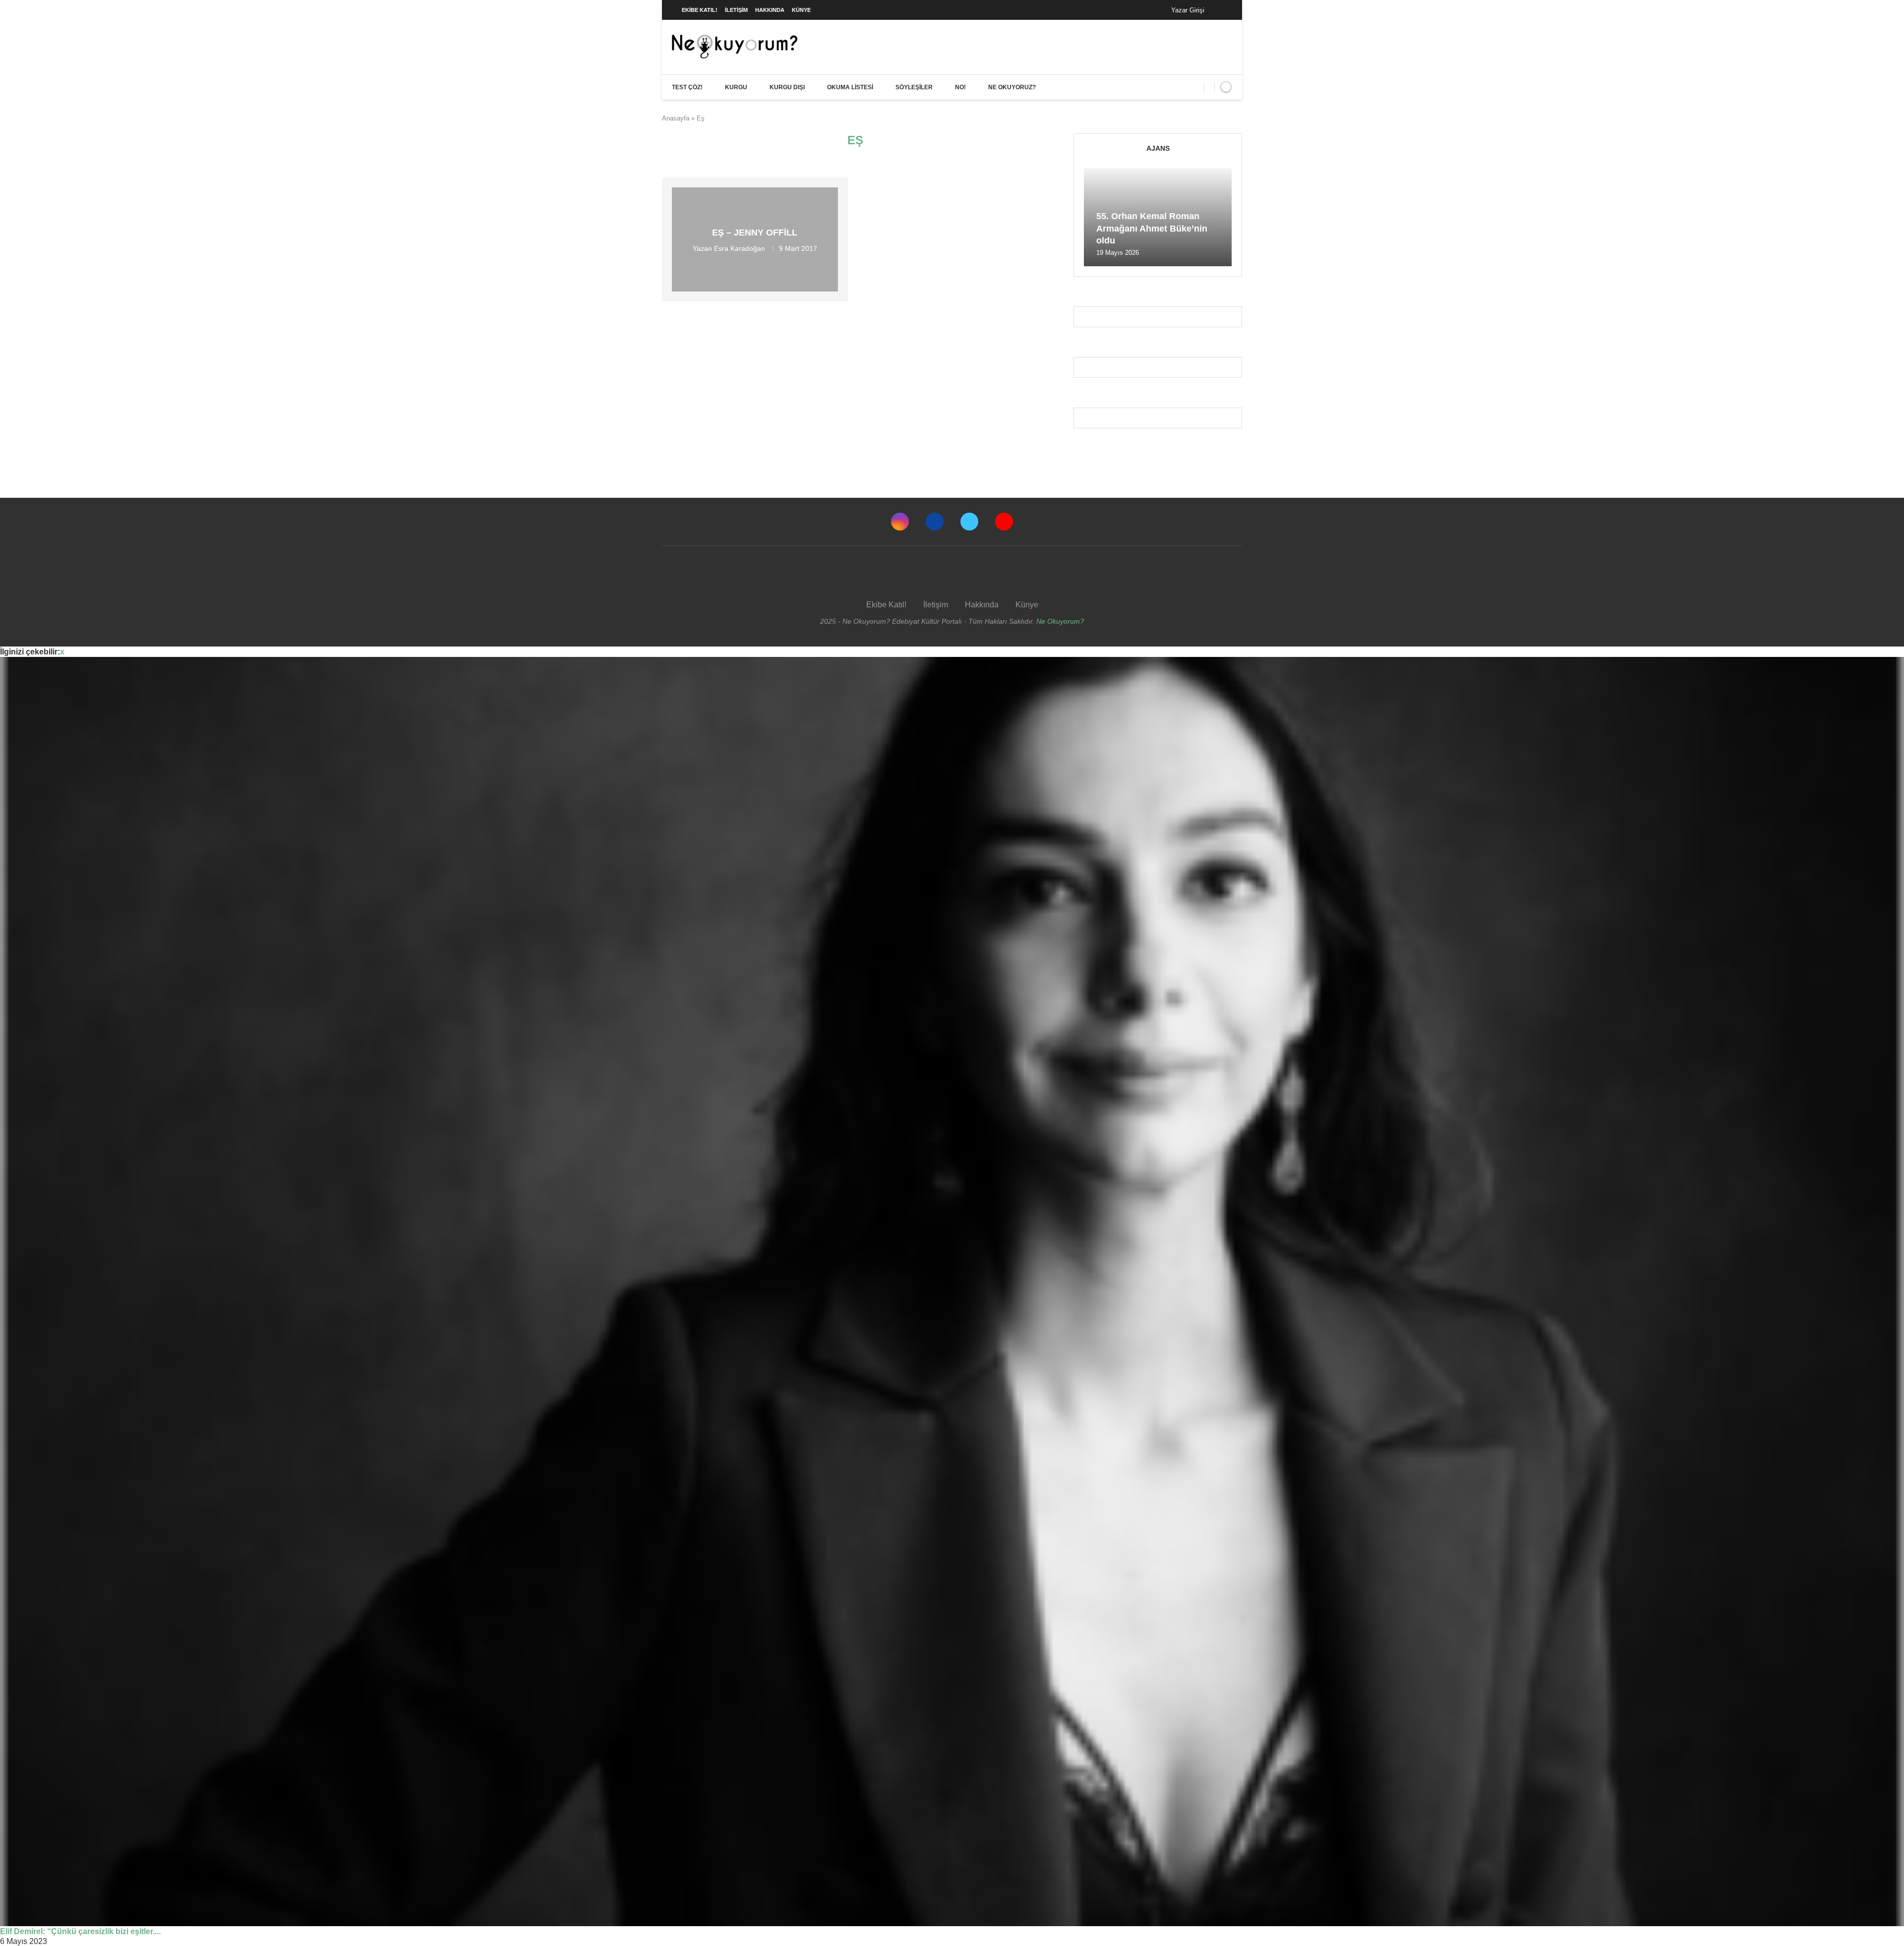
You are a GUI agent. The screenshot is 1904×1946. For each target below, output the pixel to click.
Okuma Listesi (850, 87)
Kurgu (736, 87)
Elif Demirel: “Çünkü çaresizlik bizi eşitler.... (80, 1931)
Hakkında (770, 10)
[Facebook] (1222, 10)
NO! (960, 87)
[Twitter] (969, 522)
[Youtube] (1004, 522)
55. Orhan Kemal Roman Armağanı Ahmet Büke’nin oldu (1152, 228)
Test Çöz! (687, 87)
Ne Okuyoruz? (1012, 87)
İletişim (736, 10)
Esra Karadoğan (740, 248)
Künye (801, 10)
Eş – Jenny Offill (755, 233)
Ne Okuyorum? (1060, 621)
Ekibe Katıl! (700, 10)
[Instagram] (900, 522)
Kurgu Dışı (787, 87)
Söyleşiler (914, 87)
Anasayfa (676, 118)
